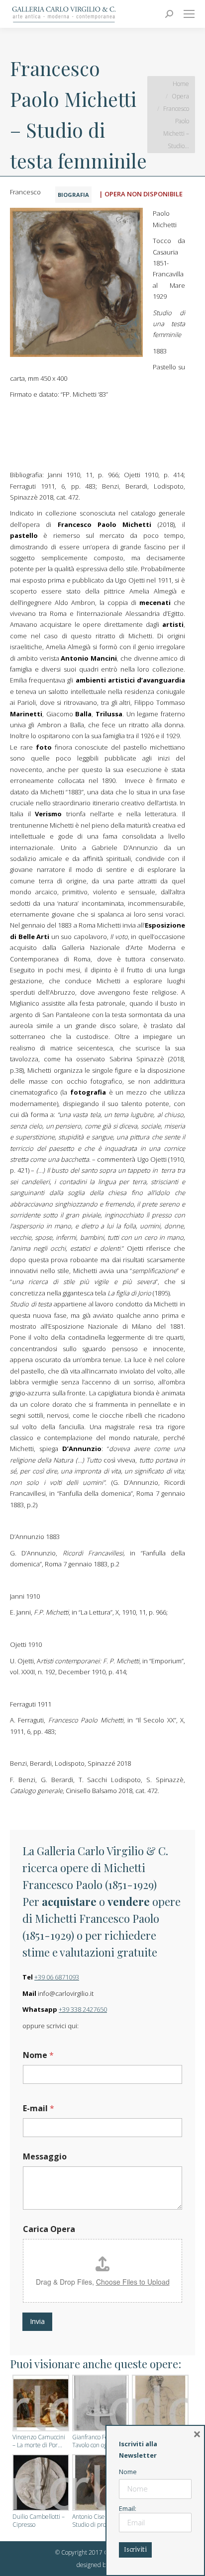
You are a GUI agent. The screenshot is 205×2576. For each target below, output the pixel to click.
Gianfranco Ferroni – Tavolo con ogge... (99, 2441)
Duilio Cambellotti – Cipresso (39, 2521)
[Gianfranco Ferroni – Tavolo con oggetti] (100, 2404)
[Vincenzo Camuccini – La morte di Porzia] (40, 2404)
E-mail (39, 2108)
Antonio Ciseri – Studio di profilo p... (98, 2521)
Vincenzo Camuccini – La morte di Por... (39, 2441)
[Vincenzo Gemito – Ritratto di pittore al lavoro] (159, 2404)
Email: (128, 2508)
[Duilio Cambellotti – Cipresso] (40, 2484)
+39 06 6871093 (57, 1977)
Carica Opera (49, 2229)
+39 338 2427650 (83, 2009)
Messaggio (45, 2157)
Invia (37, 2321)
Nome (38, 2055)
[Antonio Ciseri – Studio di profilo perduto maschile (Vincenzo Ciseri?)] (100, 2484)
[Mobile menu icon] (189, 14)
